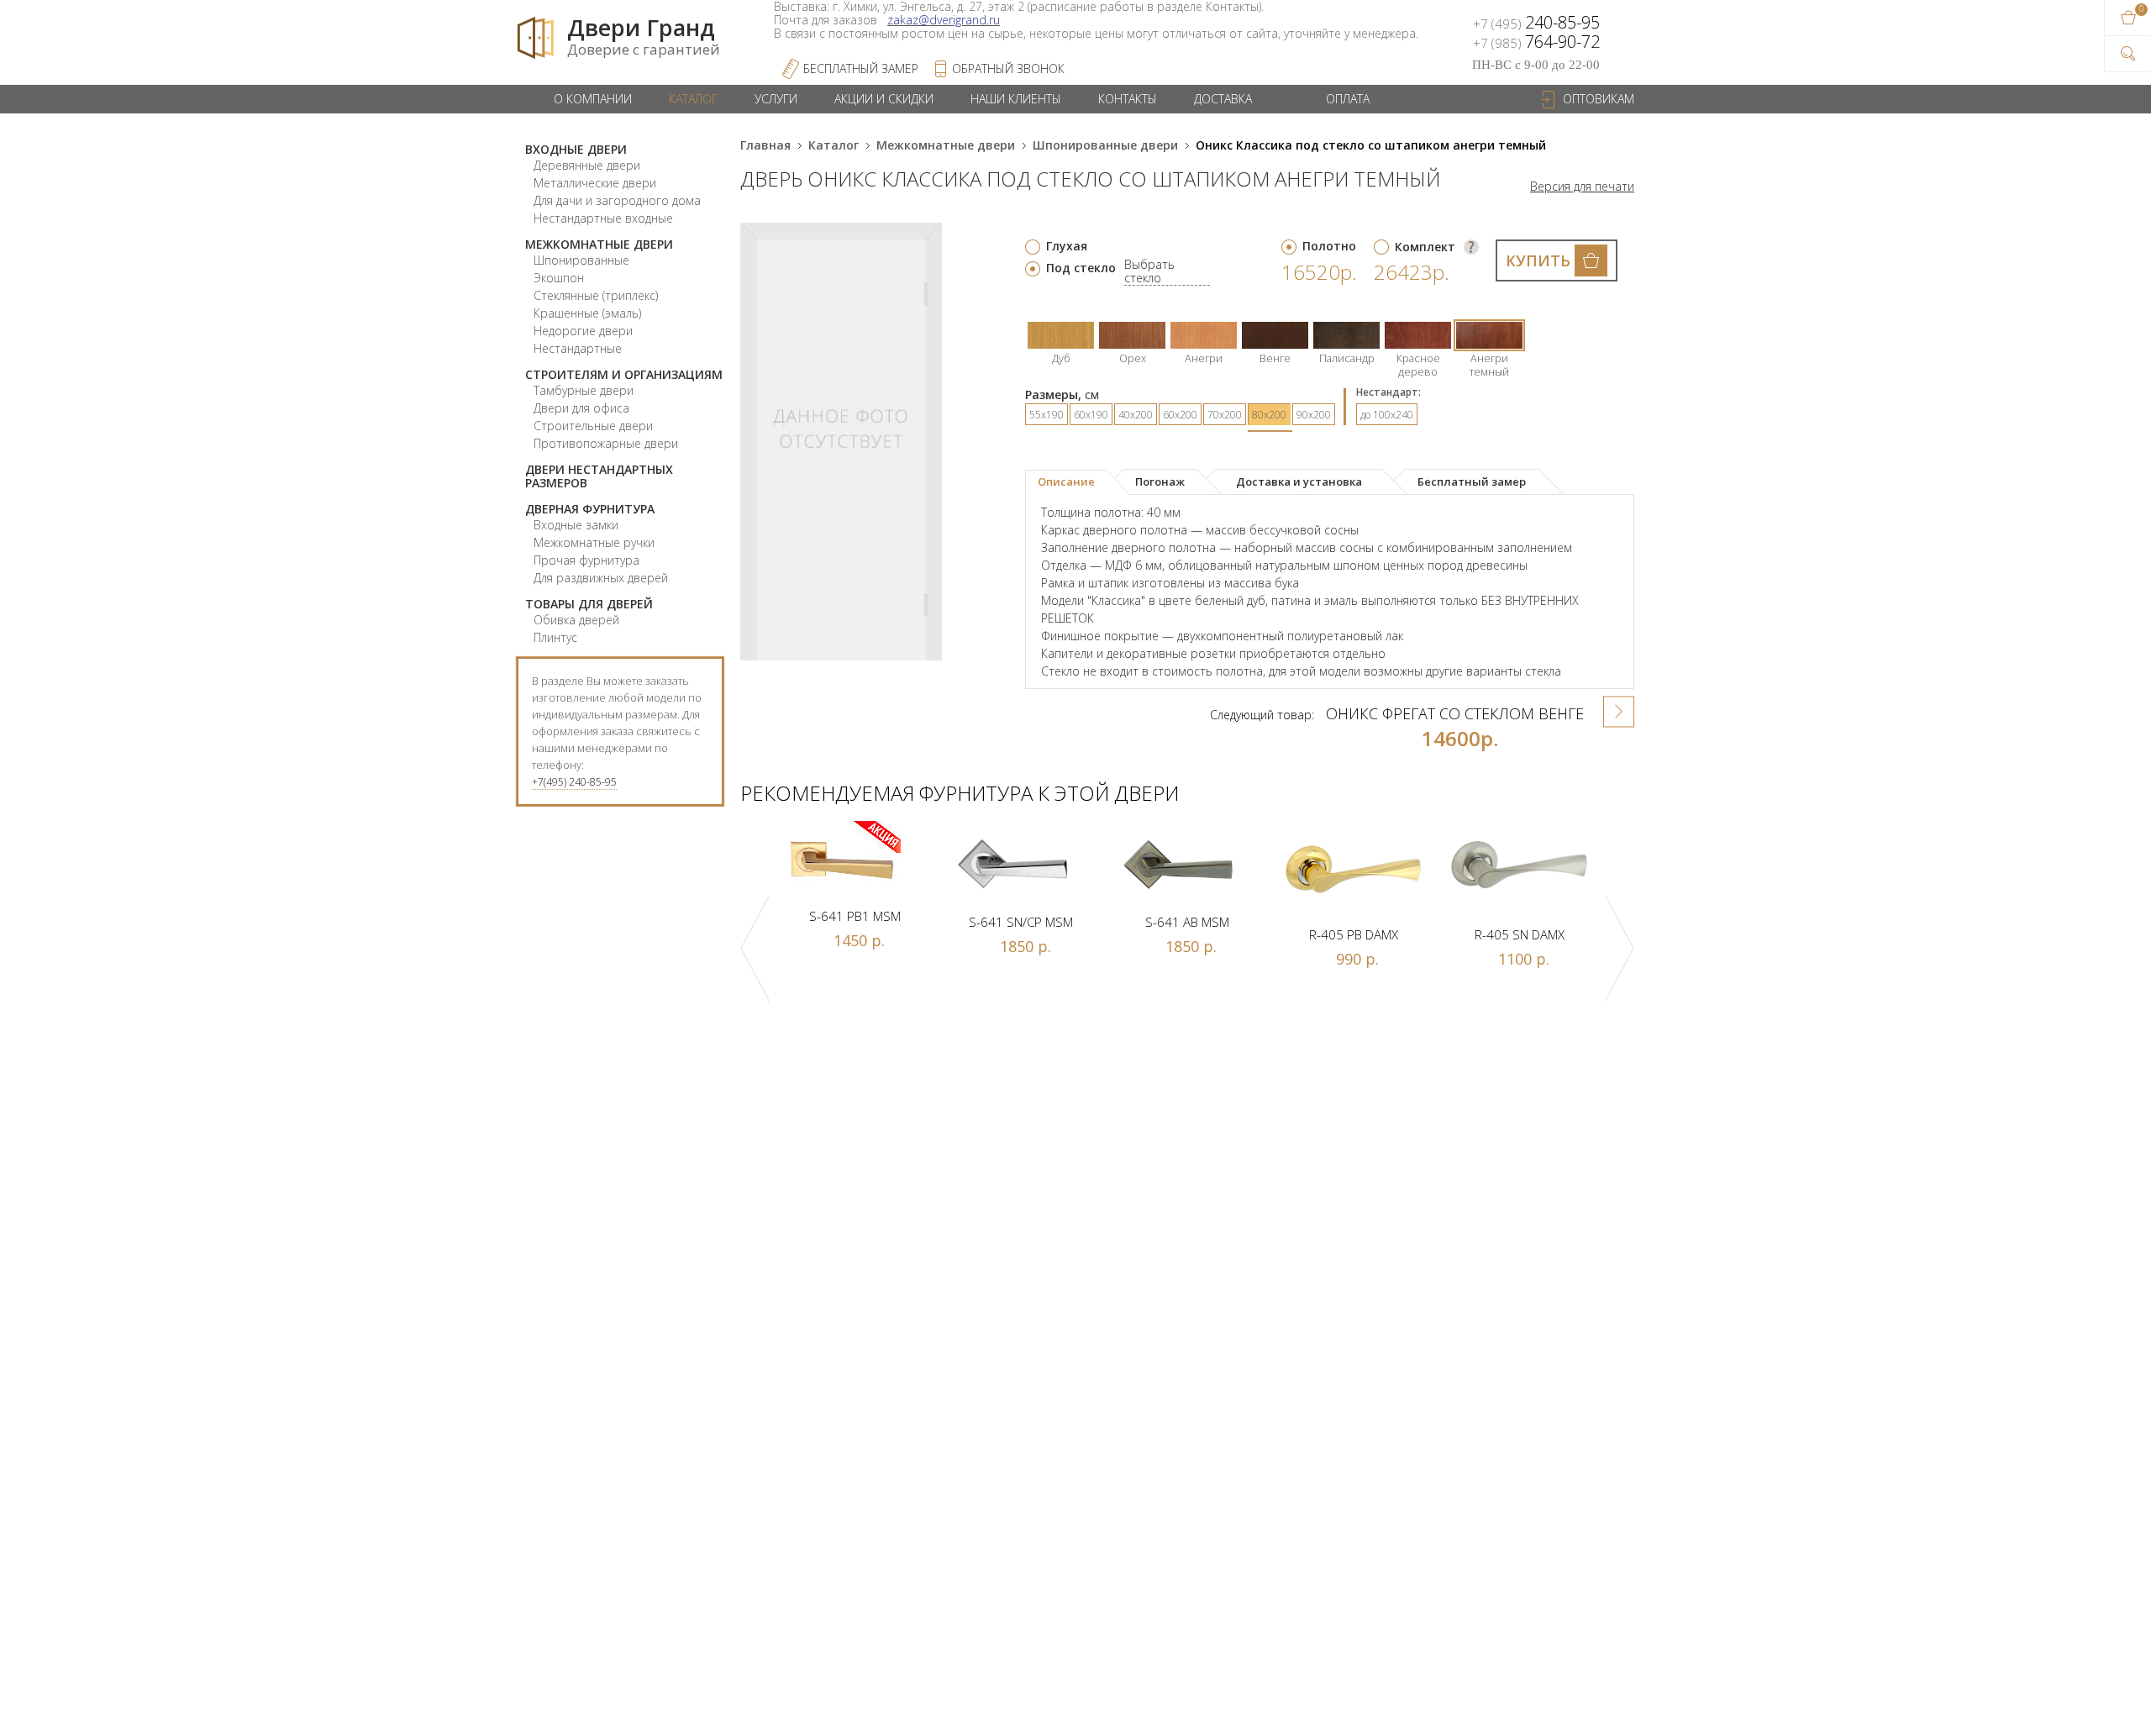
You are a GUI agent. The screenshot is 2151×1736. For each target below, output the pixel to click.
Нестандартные (578, 348)
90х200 (1314, 415)
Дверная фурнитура (590, 509)
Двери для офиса (581, 408)
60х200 (1180, 415)
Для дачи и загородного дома (617, 200)
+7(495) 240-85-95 (574, 782)
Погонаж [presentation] (1160, 481)
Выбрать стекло (1149, 272)
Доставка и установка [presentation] (1299, 481)
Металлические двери (595, 183)
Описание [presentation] (1066, 481)
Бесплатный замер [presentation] (1472, 481)
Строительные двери (593, 426)
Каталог (693, 99)
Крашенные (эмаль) (587, 313)
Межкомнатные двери (599, 244)
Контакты (1128, 99)
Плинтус (555, 637)
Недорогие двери (583, 331)
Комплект (1425, 247)
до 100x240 (1387, 415)
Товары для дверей (589, 604)
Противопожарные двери (606, 443)
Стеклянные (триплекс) (596, 295)
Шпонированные (581, 260)
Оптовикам (1599, 99)
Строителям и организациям (624, 374)
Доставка (1223, 99)
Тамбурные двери (584, 390)
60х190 (1091, 415)
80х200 (1269, 415)
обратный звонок (1008, 68)
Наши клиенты (1016, 99)
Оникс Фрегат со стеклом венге (1455, 713)
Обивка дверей (576, 620)
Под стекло (1081, 268)
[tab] (1078, 482)
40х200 (1136, 415)
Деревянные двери (587, 165)
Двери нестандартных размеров (599, 476)
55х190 (1047, 415)
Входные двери (576, 149)
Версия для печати (1582, 187)
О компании (593, 99)
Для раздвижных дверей (601, 578)
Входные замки (576, 525)
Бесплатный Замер (861, 68)
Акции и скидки (884, 99)
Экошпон (559, 278)
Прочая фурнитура (586, 560)
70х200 (1225, 415)
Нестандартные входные (603, 218)
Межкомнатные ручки (594, 542)
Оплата (1348, 99)
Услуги (776, 99)
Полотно (1329, 246)
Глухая (1067, 246)
